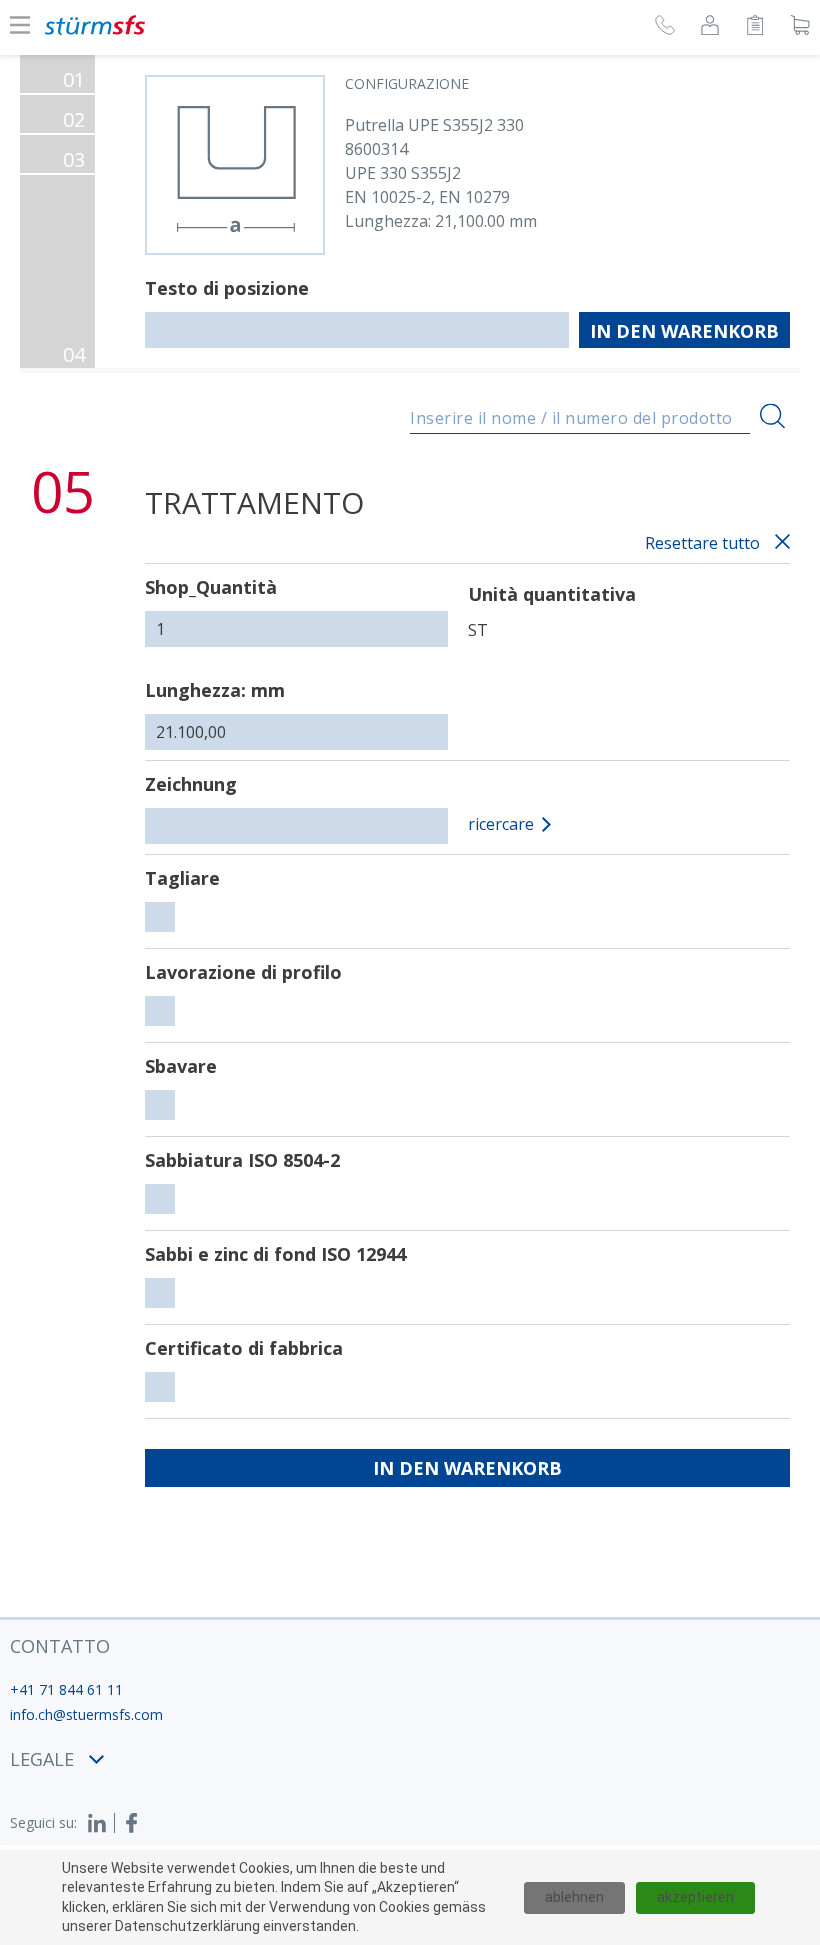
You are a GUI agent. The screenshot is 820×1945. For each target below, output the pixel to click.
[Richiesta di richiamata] (665, 28)
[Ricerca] (772, 416)
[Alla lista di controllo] (755, 28)
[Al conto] (710, 28)
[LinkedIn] (101, 1823)
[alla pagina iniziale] (95, 25)
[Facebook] (132, 1823)
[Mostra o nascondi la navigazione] (20, 25)
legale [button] (42, 1759)
